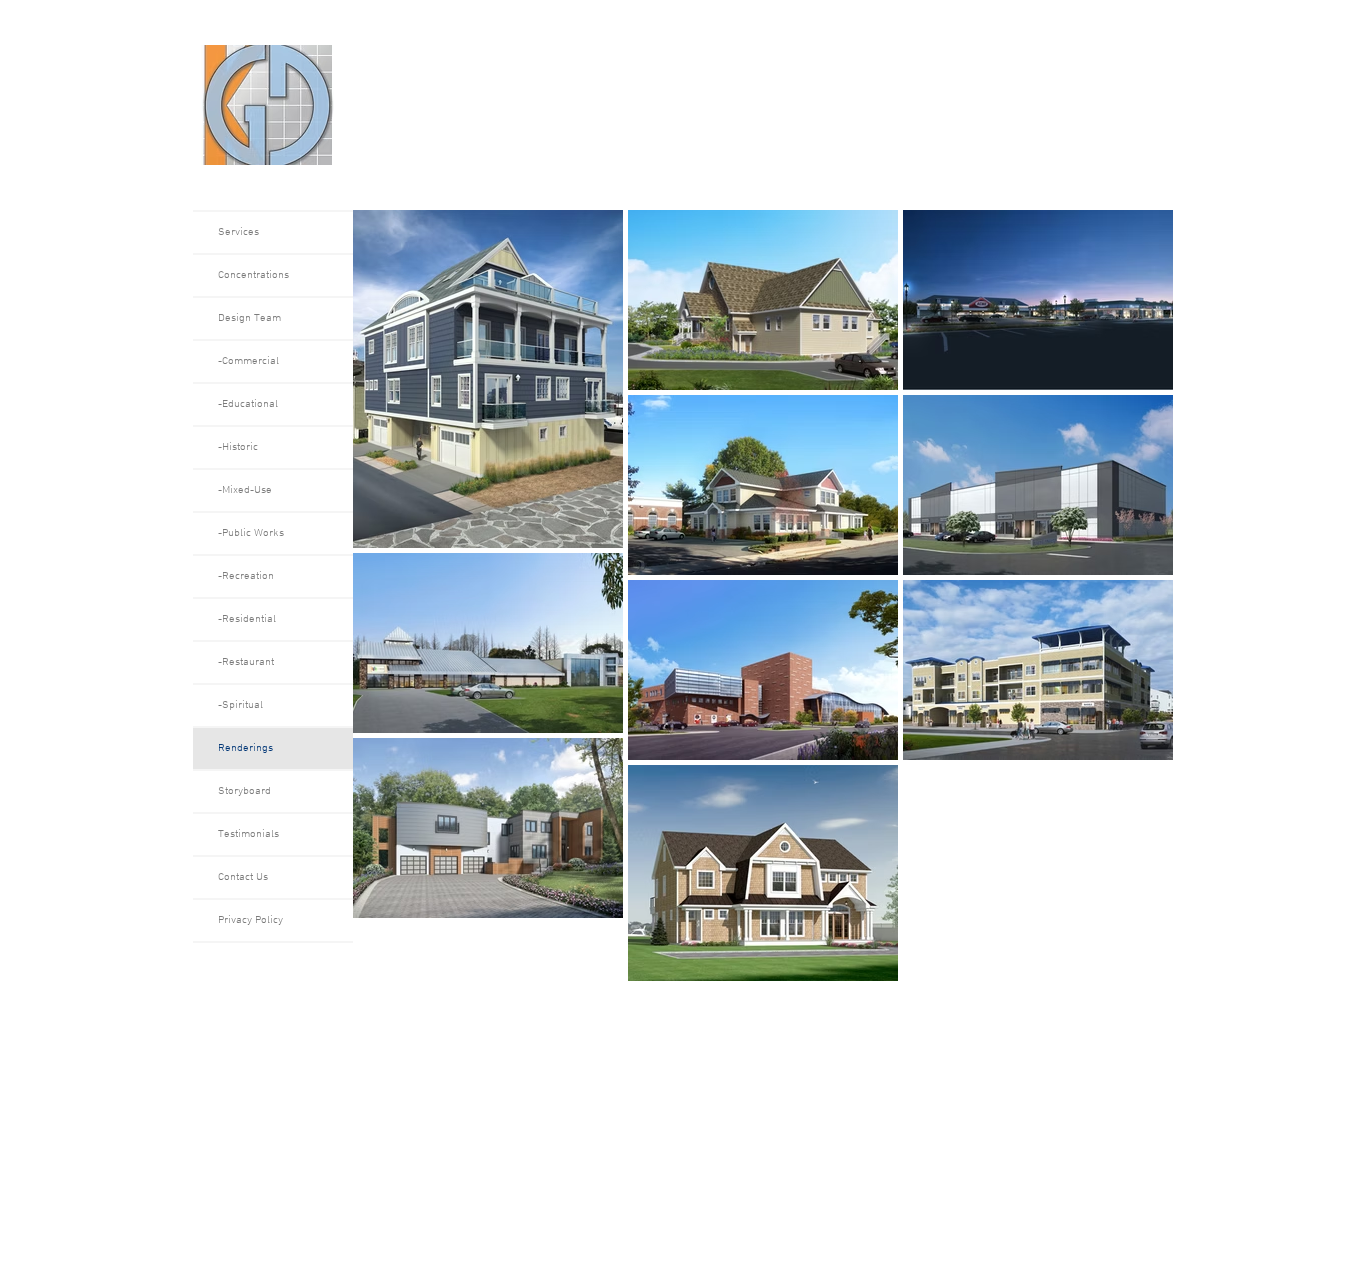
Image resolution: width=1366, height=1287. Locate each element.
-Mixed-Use (245, 490)
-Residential (247, 619)
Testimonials (248, 834)
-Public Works (251, 533)
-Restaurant (246, 662)
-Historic (238, 447)
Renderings (245, 748)
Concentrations (253, 275)
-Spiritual (240, 705)
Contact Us (243, 877)
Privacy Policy (250, 920)
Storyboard (244, 791)
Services (238, 232)
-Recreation (246, 576)
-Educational (248, 404)
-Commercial (248, 361)
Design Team (249, 318)
